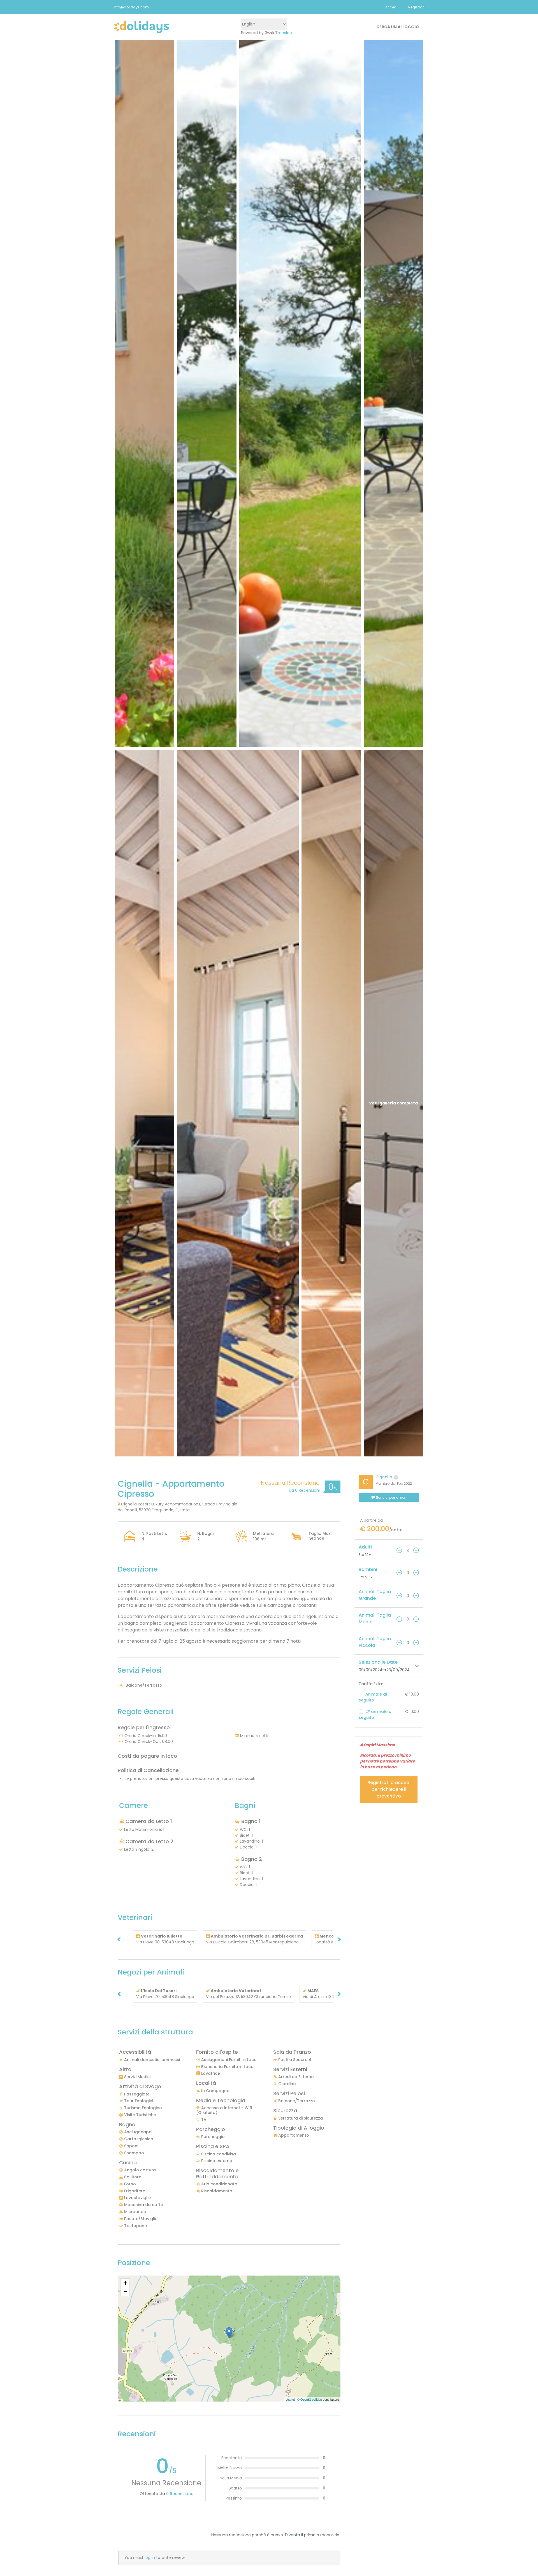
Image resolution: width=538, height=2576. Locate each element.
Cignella (384, 1477)
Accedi (391, 7)
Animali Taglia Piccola (375, 1642)
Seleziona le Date (378, 1662)
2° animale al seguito (376, 1714)
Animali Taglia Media (375, 1618)
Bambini (368, 1569)
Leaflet (290, 2399)
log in (150, 2558)
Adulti (365, 1547)
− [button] (125, 2291)
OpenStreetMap (311, 2399)
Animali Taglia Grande (375, 1595)
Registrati (416, 7)
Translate (284, 33)
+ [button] (125, 2283)
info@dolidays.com (131, 7)
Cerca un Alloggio (398, 27)
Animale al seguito (373, 1697)
